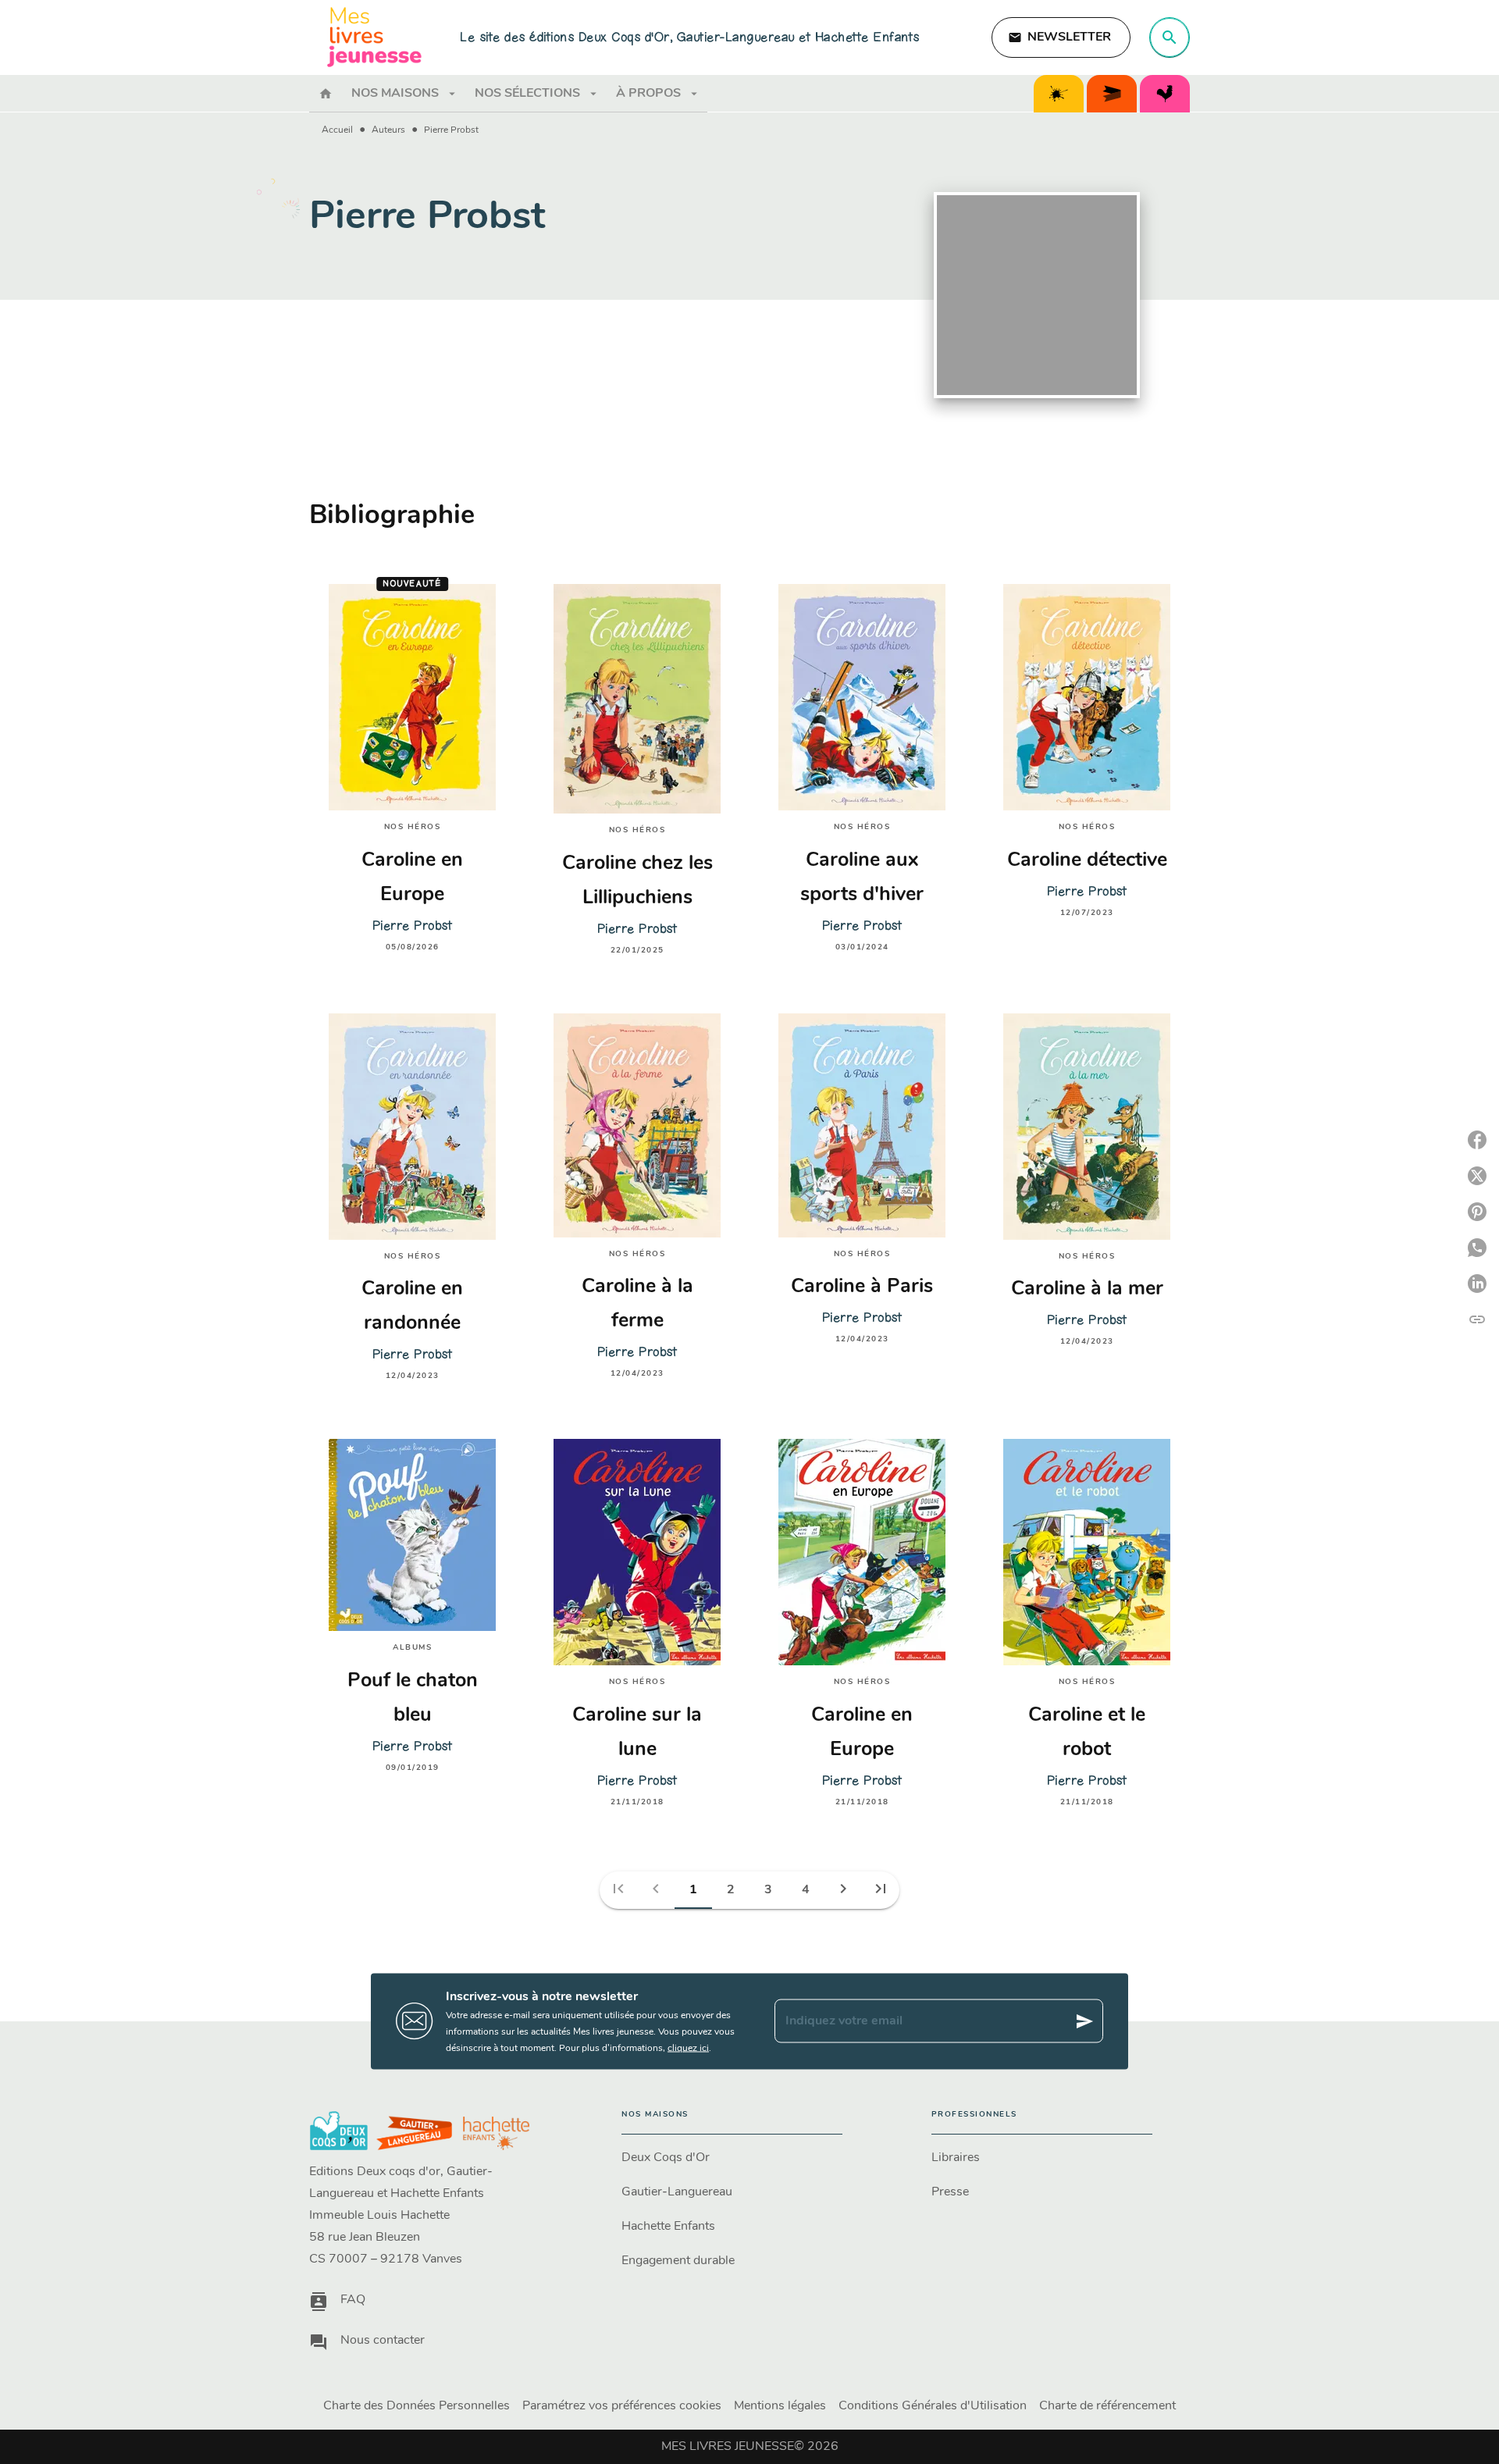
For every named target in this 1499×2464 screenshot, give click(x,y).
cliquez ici (688, 2048)
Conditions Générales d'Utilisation (933, 2406)
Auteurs (388, 130)
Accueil (337, 130)
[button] (1061, 37)
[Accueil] (375, 37)
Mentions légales (780, 2406)
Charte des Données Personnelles (417, 2406)
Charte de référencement (1107, 2406)
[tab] (326, 94)
